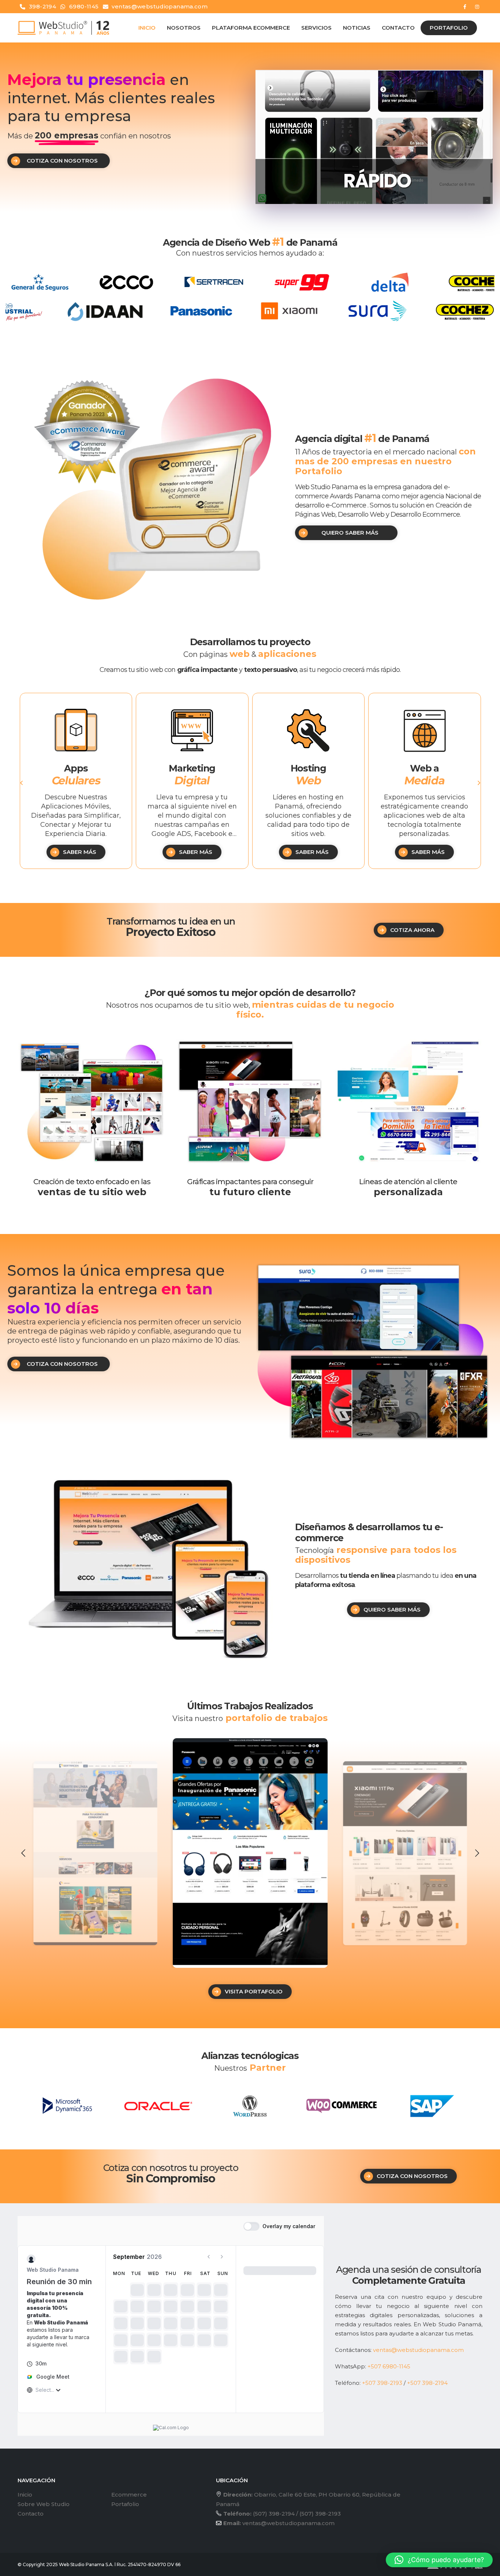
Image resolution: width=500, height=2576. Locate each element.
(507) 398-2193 (320, 2514)
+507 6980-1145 (389, 2366)
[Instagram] (477, 7)
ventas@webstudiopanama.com (160, 6)
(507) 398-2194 (274, 2514)
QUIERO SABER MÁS (350, 533)
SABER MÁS (79, 852)
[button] (21, 783)
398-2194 (42, 6)
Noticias (357, 28)
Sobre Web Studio (44, 2504)
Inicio (147, 28)
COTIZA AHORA (412, 930)
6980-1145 (84, 6)
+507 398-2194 (427, 2383)
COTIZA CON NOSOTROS (62, 161)
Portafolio (449, 28)
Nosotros (184, 28)
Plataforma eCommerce (251, 28)
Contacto (398, 28)
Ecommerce (129, 2495)
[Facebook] (465, 7)
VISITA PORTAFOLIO (254, 1991)
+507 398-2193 (382, 2383)
